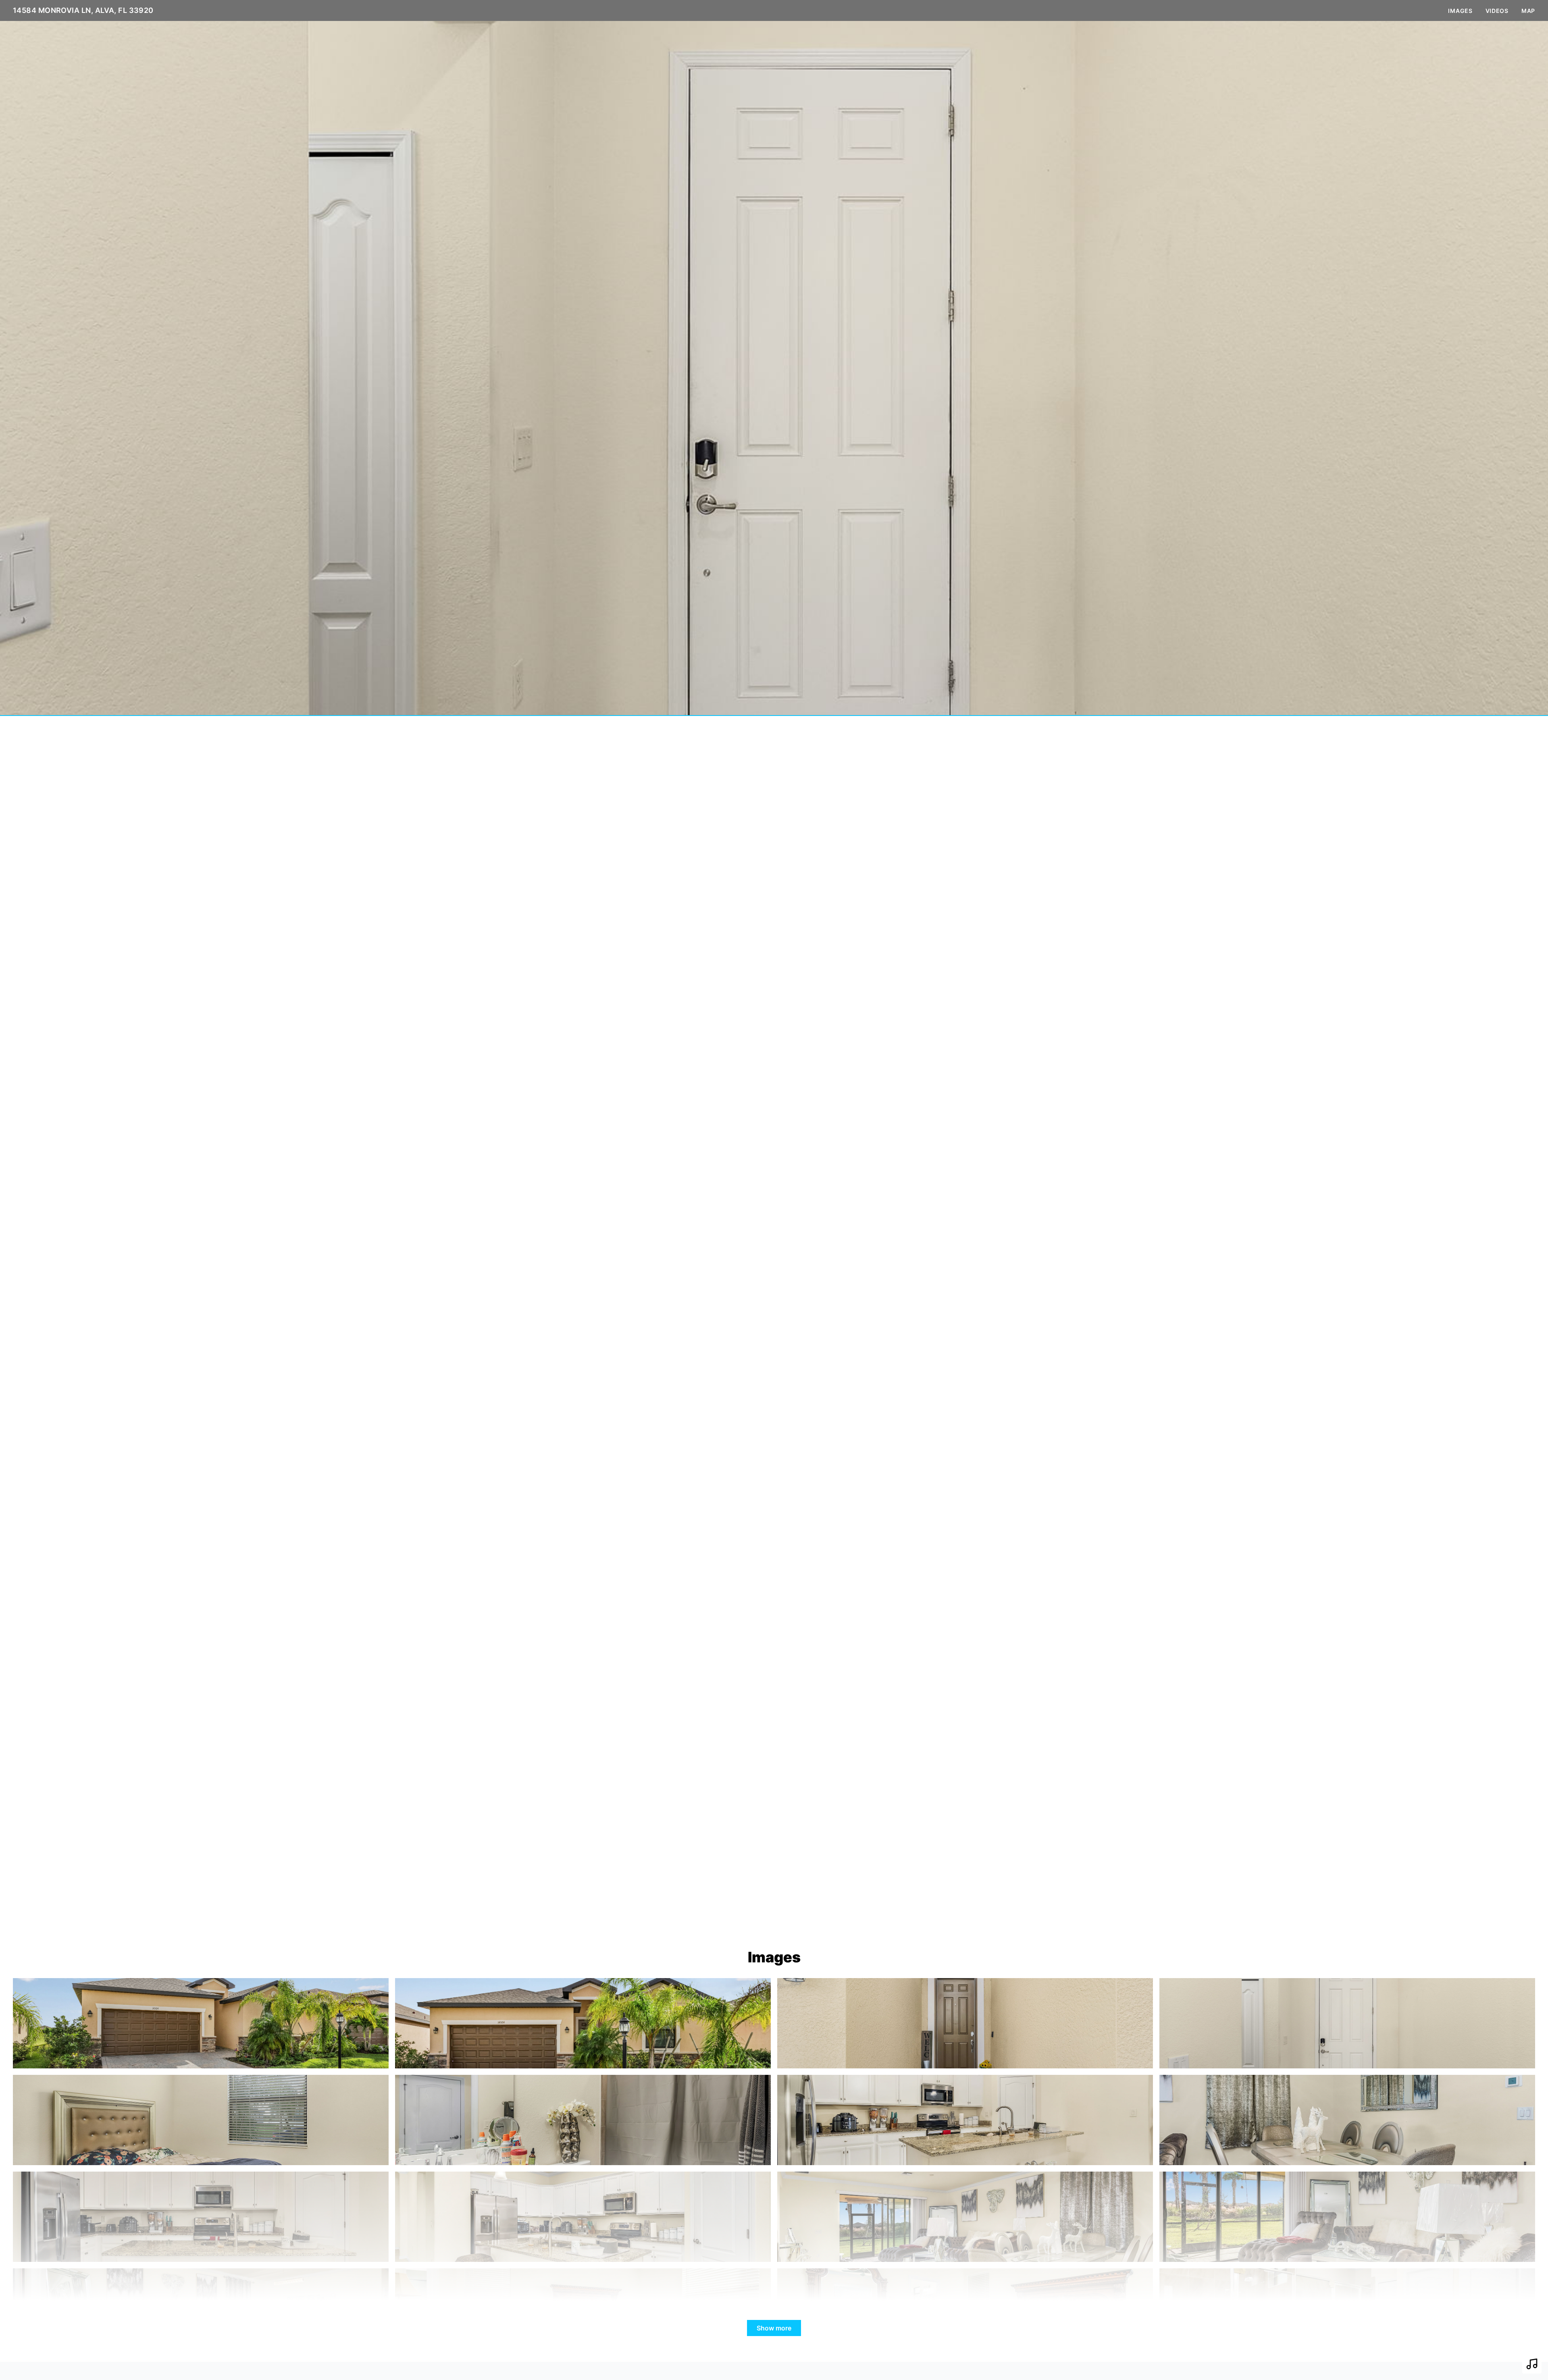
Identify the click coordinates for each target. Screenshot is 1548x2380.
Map (1528, 11)
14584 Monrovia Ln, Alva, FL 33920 (83, 10)
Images (1460, 11)
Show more (774, 2328)
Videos (1497, 11)
